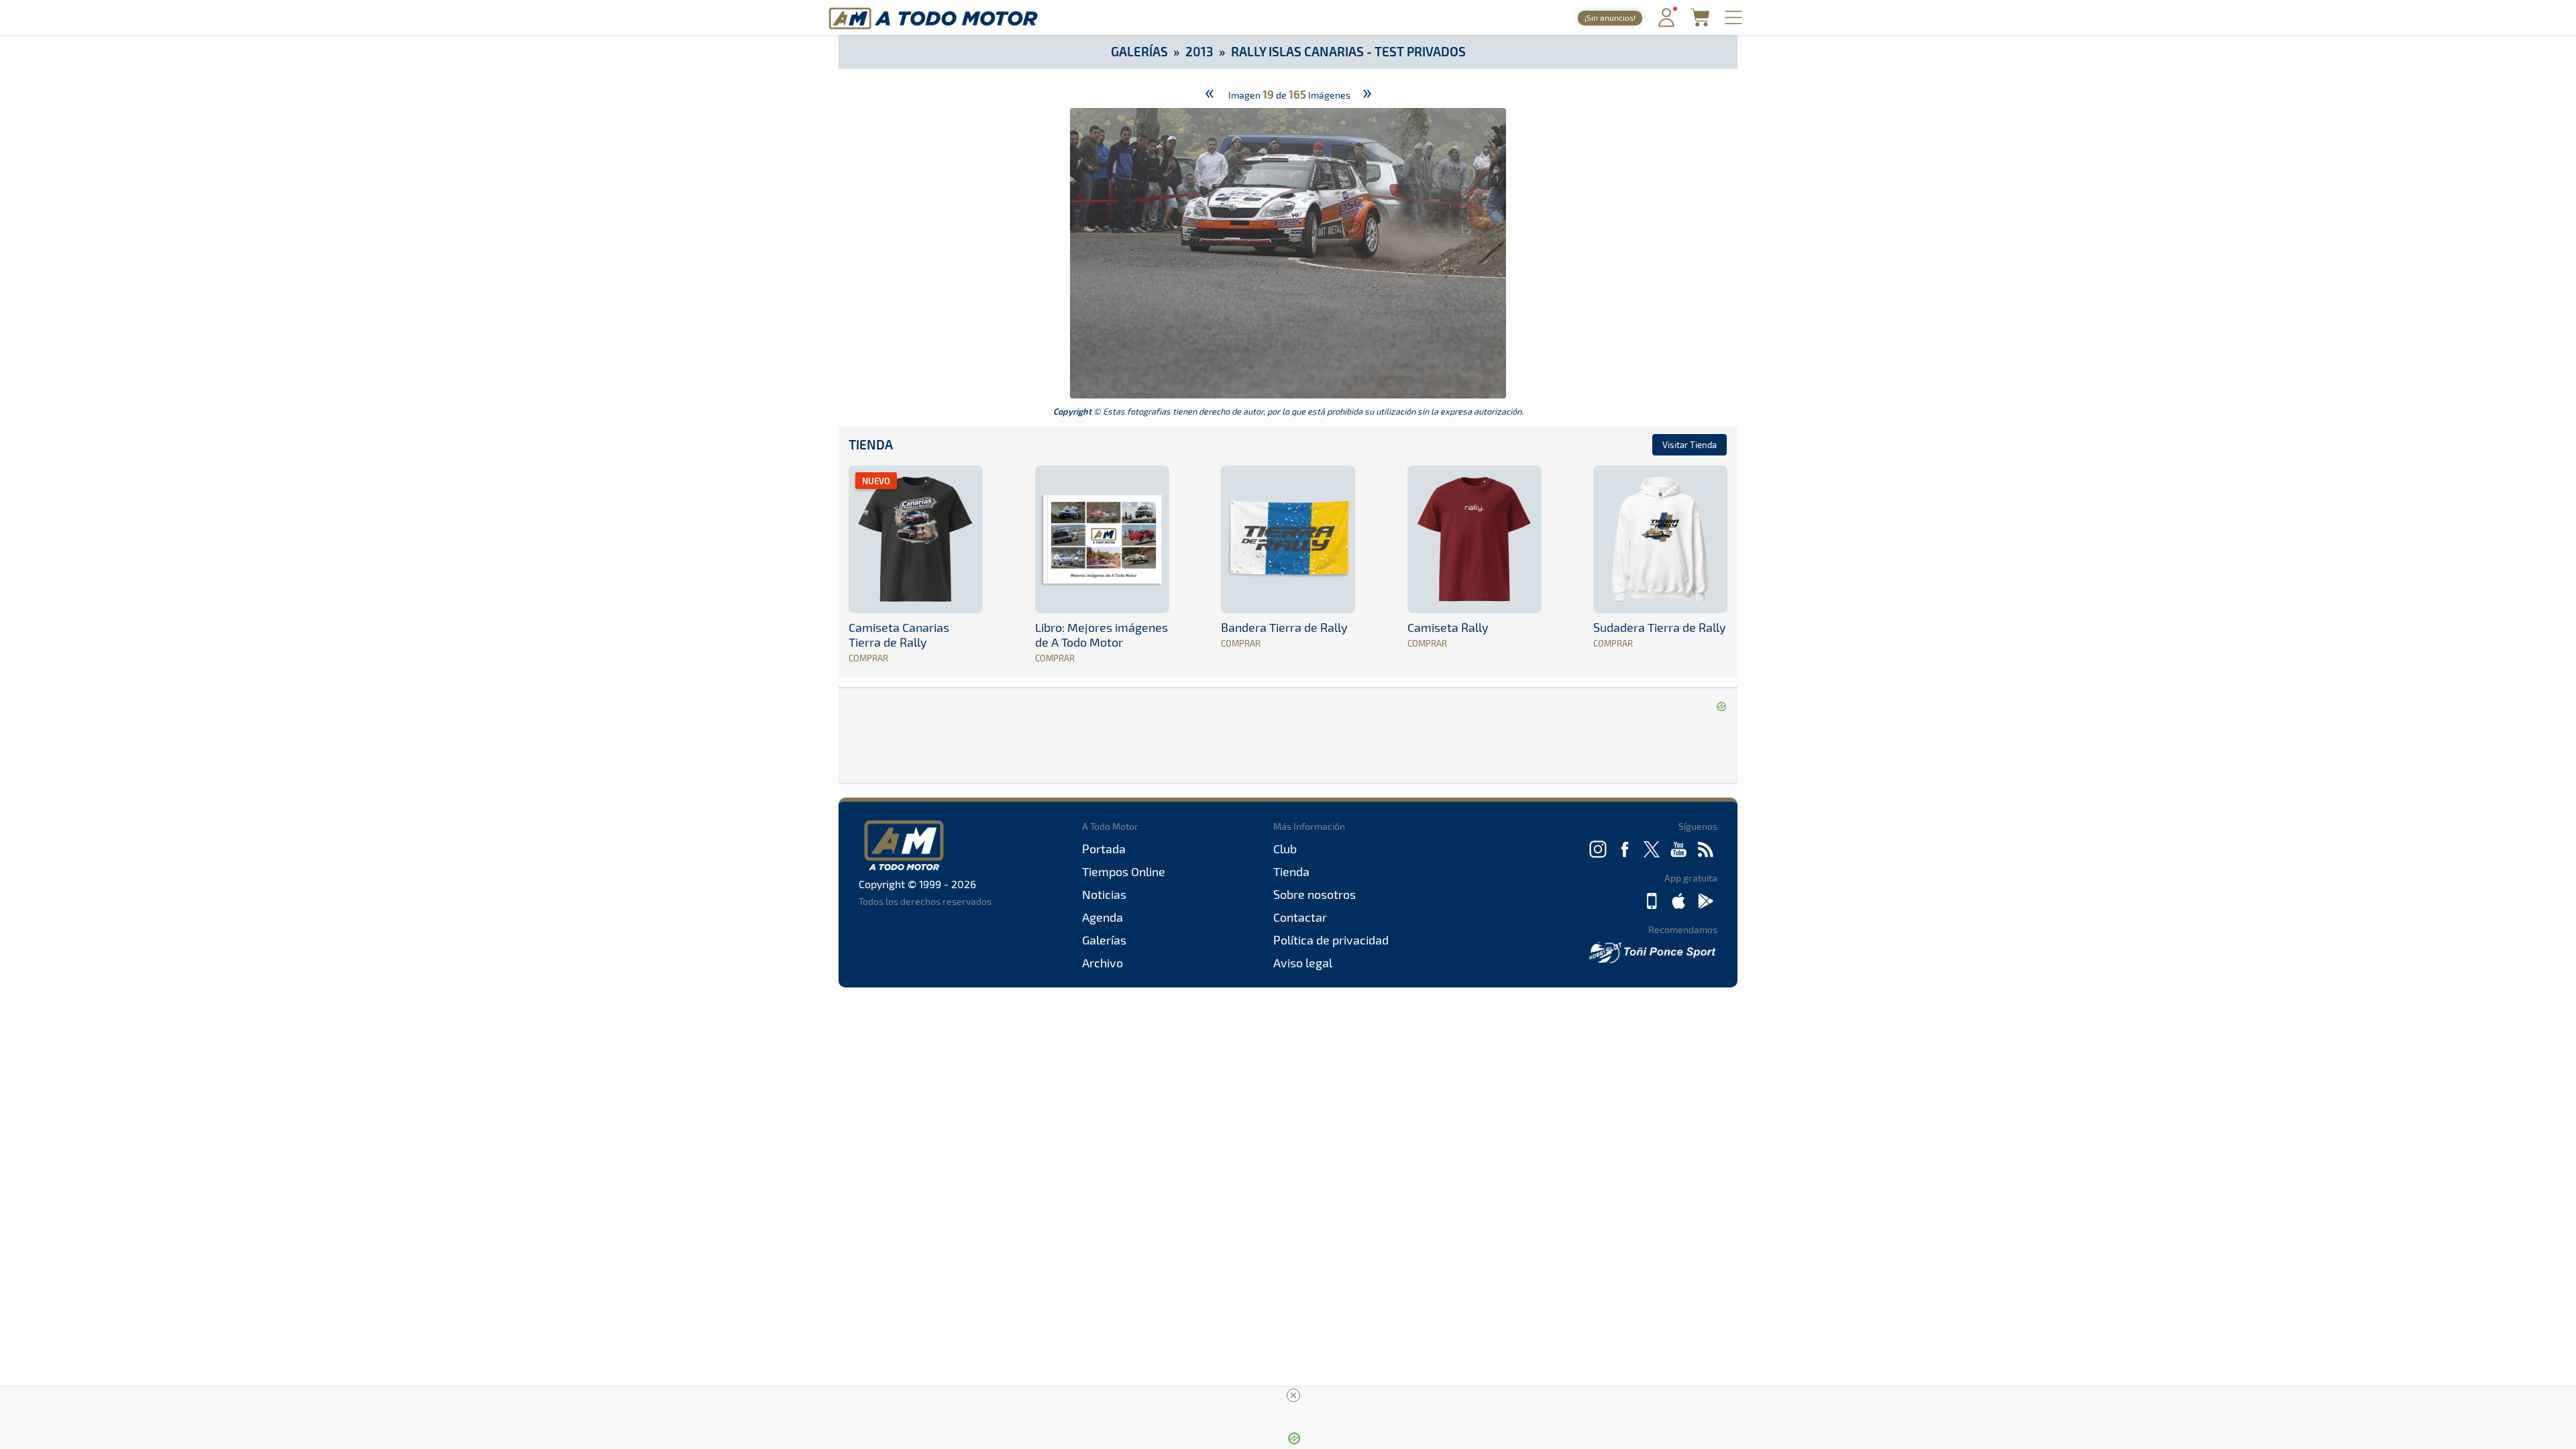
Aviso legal (1303, 963)
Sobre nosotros (1314, 894)
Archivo (1103, 963)
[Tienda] (1700, 22)
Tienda (871, 444)
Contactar (1300, 917)
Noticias (1104, 894)
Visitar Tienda (1689, 445)
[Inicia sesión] (1666, 24)
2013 (1199, 51)
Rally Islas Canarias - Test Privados (1348, 51)
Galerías (1139, 51)
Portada (1104, 849)
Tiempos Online (1124, 871)
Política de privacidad (1331, 940)
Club (1285, 849)
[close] (1293, 1395)
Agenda (1103, 917)
